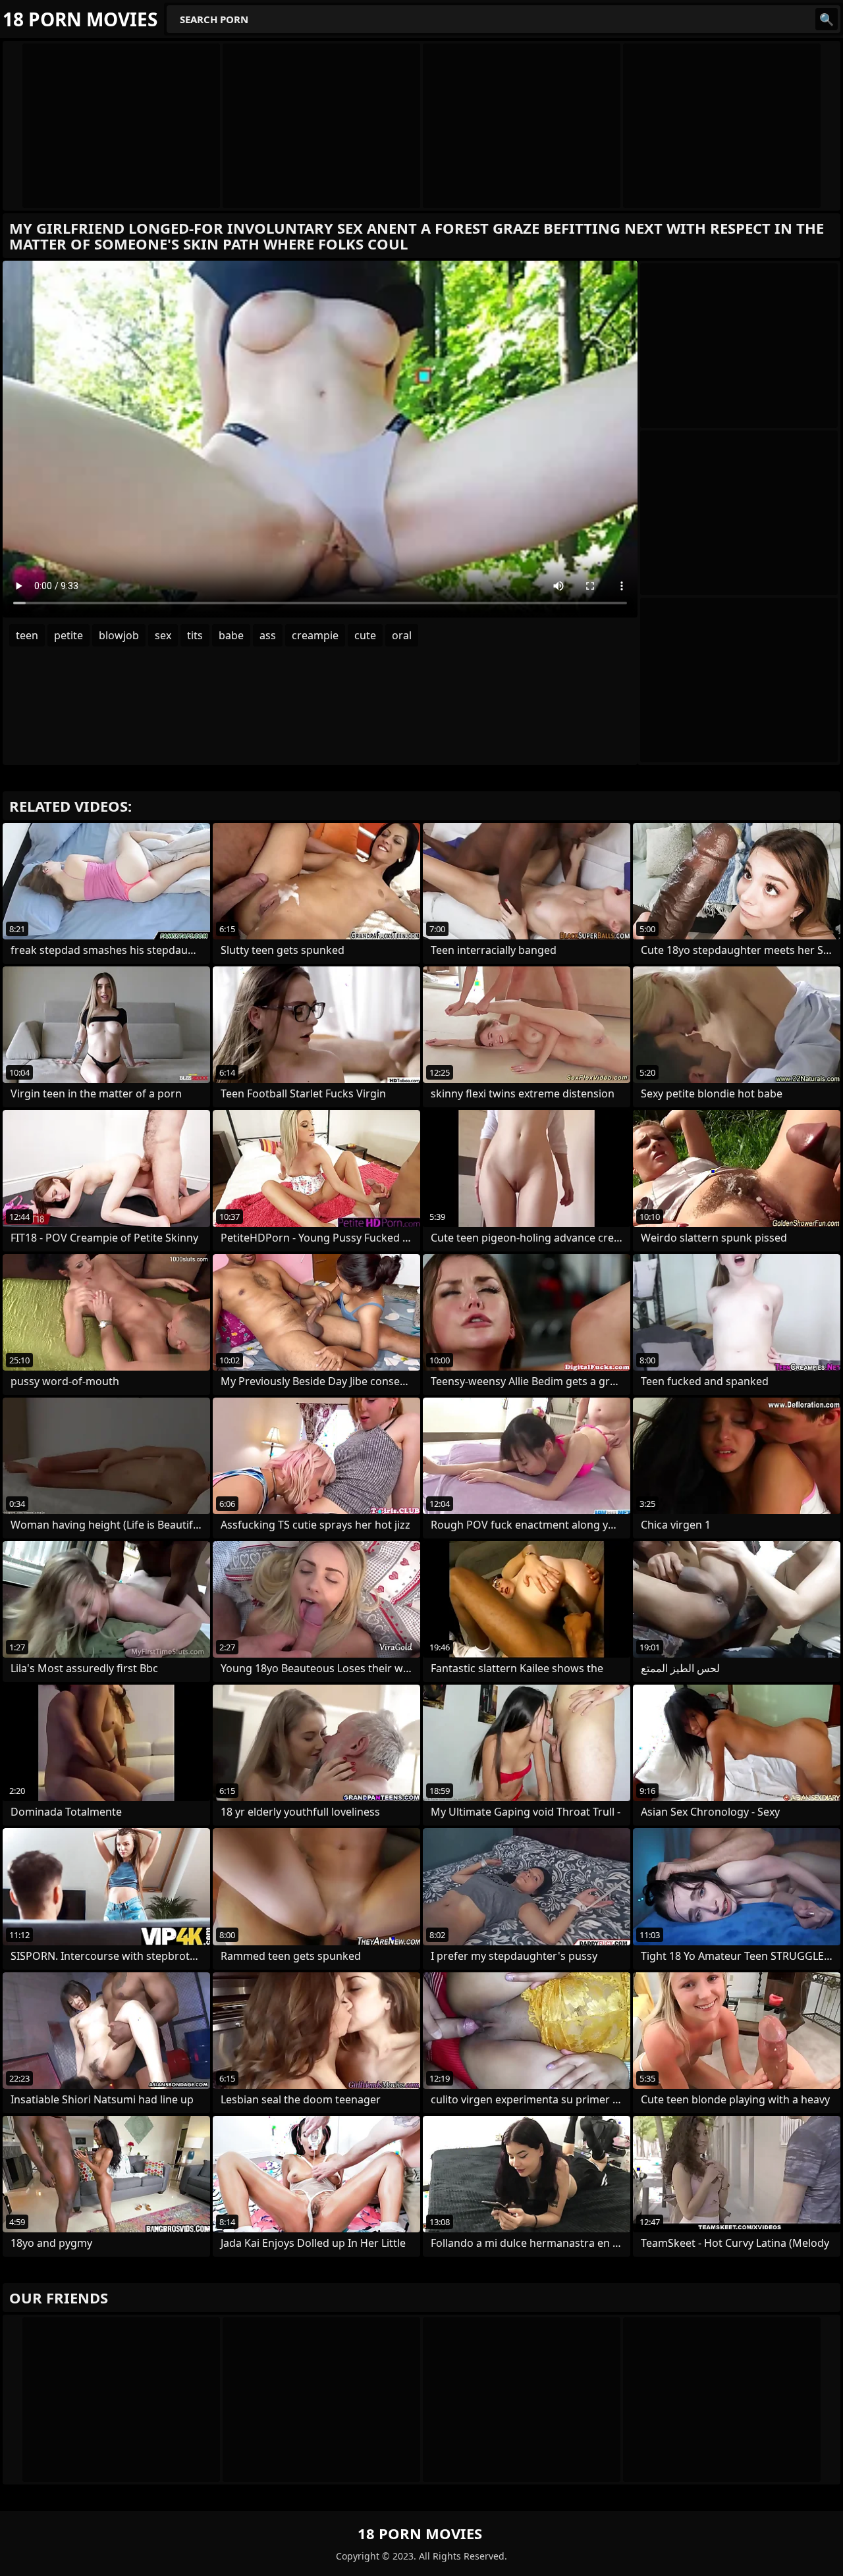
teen (27, 635)
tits (195, 635)
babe (231, 635)
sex (163, 635)
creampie (315, 635)
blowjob (119, 635)
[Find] (827, 19)
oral (402, 635)
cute (365, 635)
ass (268, 635)
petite (68, 635)
